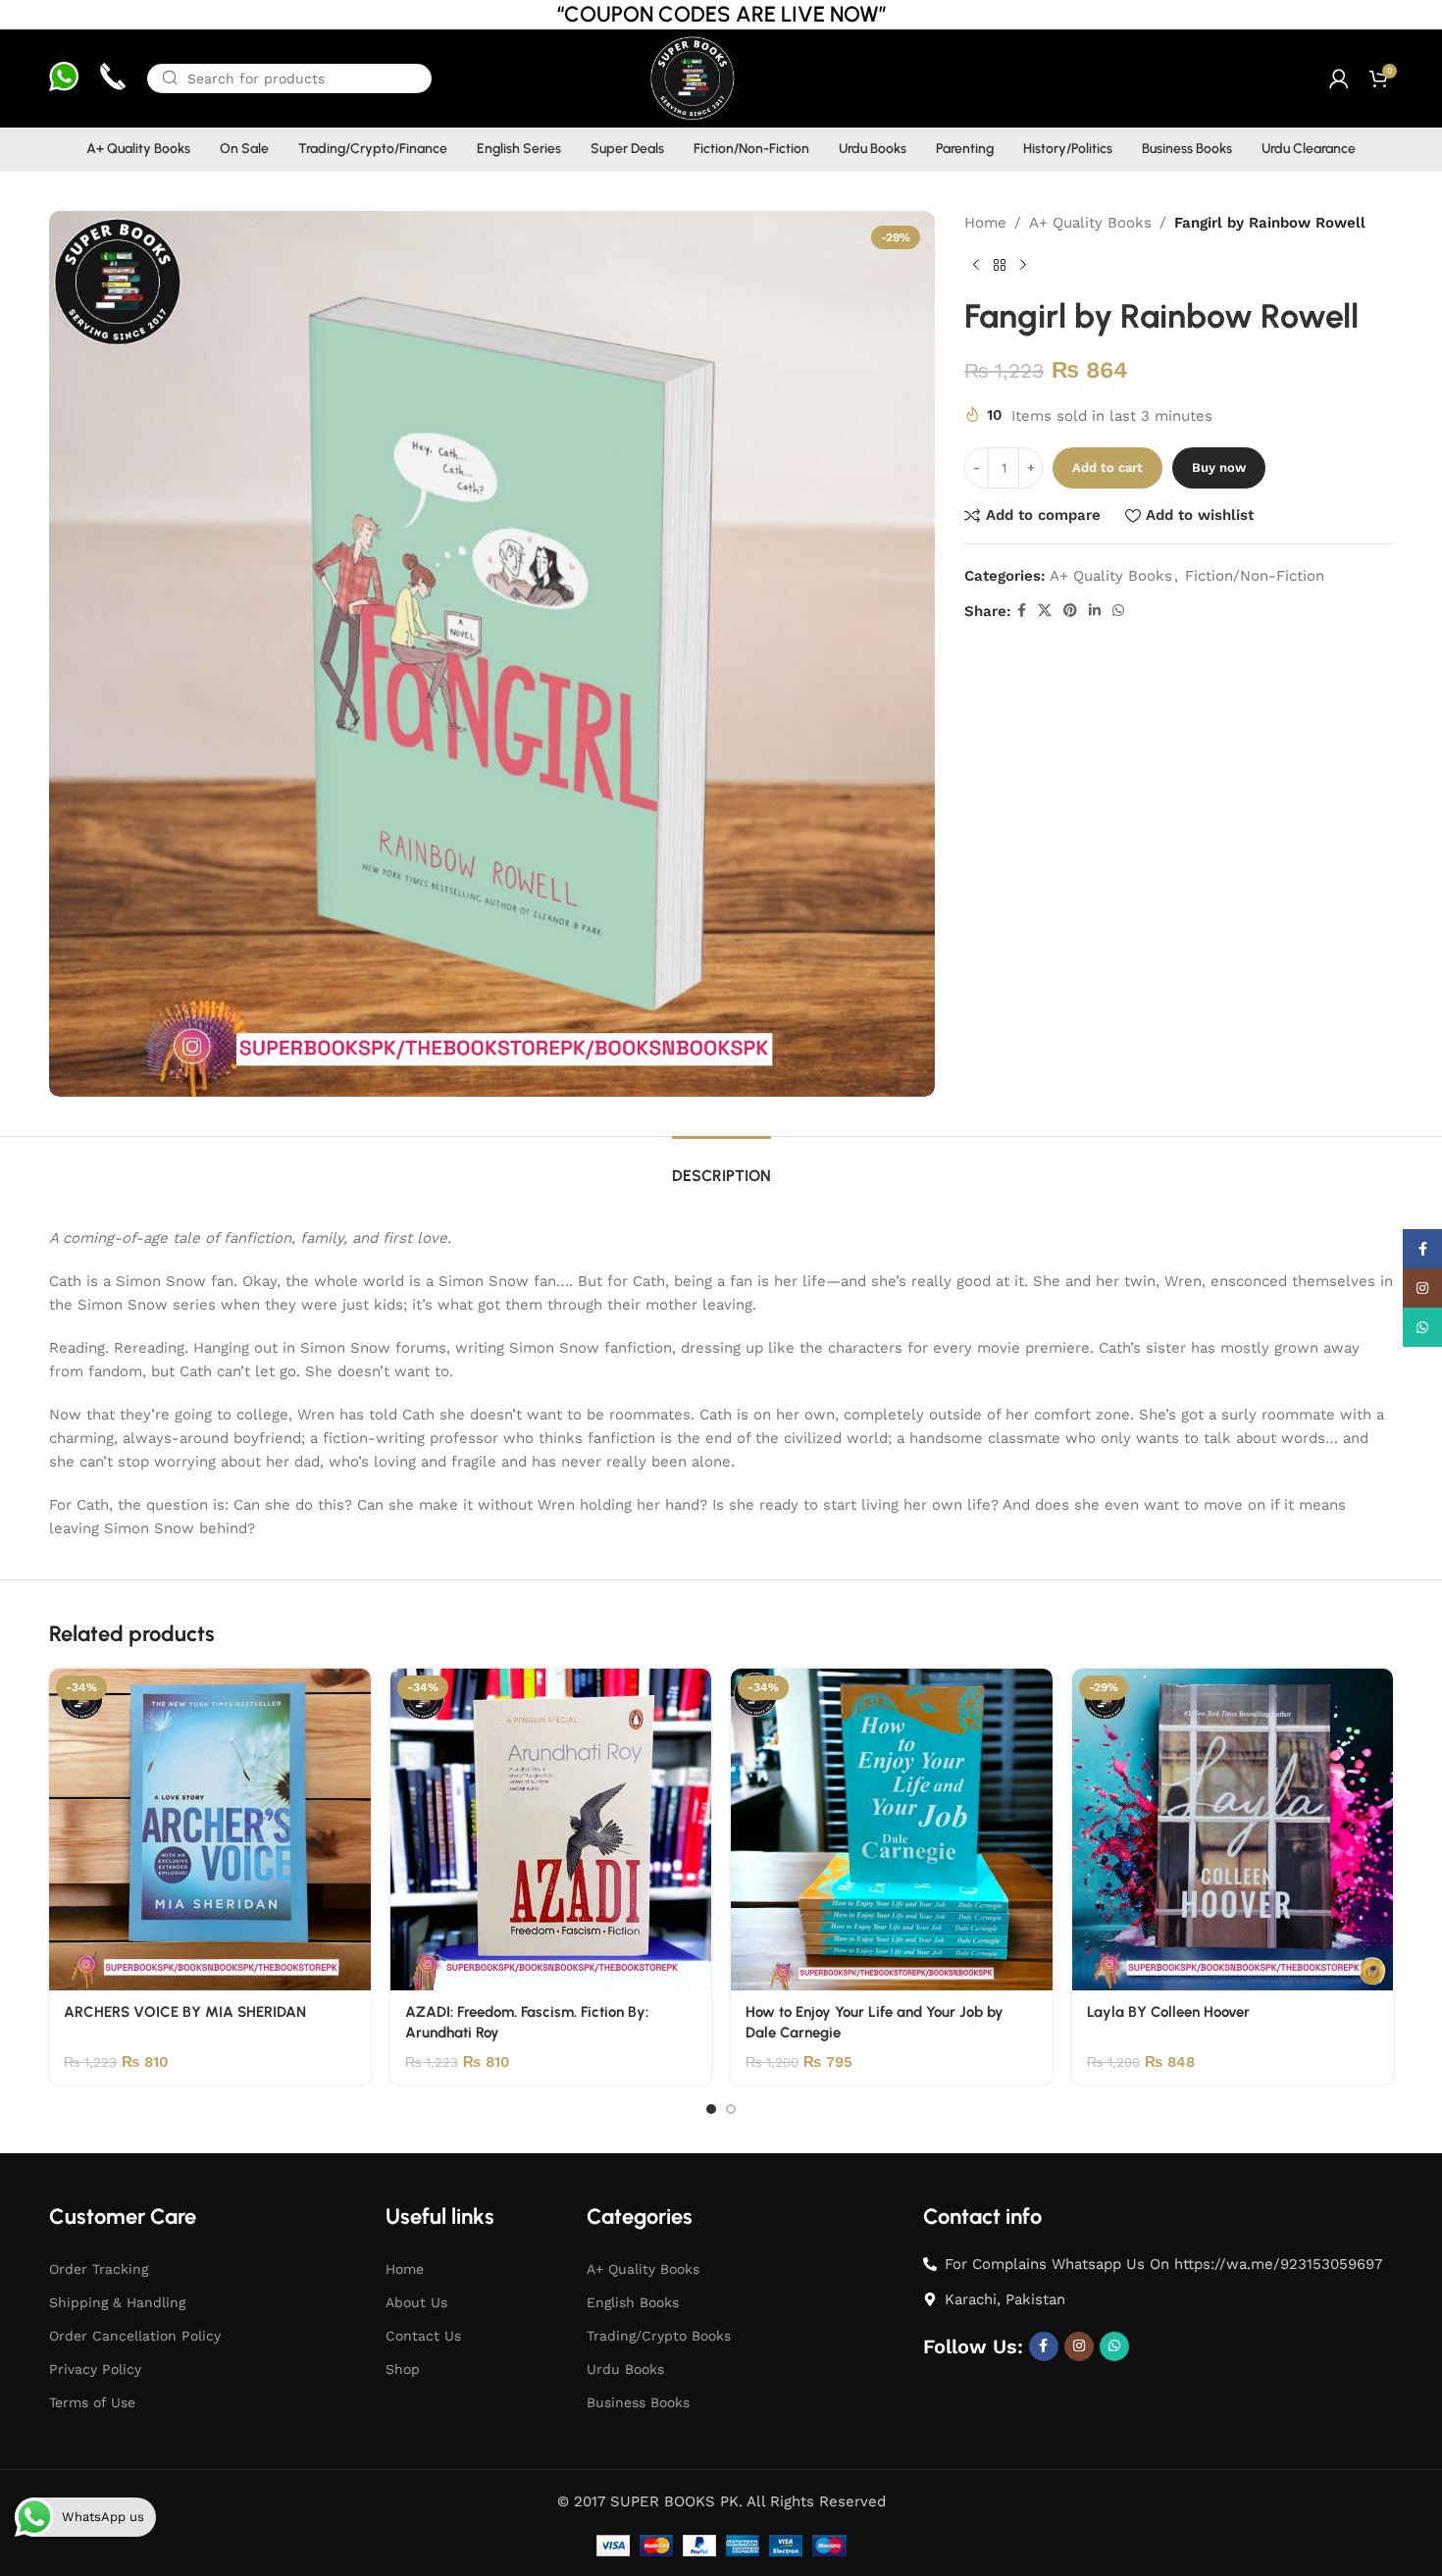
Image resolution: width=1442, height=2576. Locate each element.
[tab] (721, 1166)
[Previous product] (976, 266)
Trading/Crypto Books (659, 2336)
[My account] (1339, 78)
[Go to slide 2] (731, 2109)
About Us (416, 2302)
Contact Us (423, 2336)
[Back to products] (1000, 266)
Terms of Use (92, 2402)
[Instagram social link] (1079, 2346)
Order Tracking (99, 2269)
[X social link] (1045, 611)
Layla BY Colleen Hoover (1168, 2012)
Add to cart (1107, 467)
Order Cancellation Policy (135, 2336)
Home (985, 223)
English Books (633, 2302)
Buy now (1219, 467)
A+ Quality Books (1090, 223)
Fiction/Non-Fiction (1255, 576)
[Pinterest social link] (1070, 611)
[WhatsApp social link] (1118, 611)
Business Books (638, 2402)
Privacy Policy (95, 2369)
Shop (403, 2369)
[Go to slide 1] (711, 2109)
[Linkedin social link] (1095, 611)
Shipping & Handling (117, 2302)
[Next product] (1023, 266)
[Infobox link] (64, 79)
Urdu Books (625, 2369)
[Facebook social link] (1022, 611)
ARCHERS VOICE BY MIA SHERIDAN (185, 2012)
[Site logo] (691, 77)
